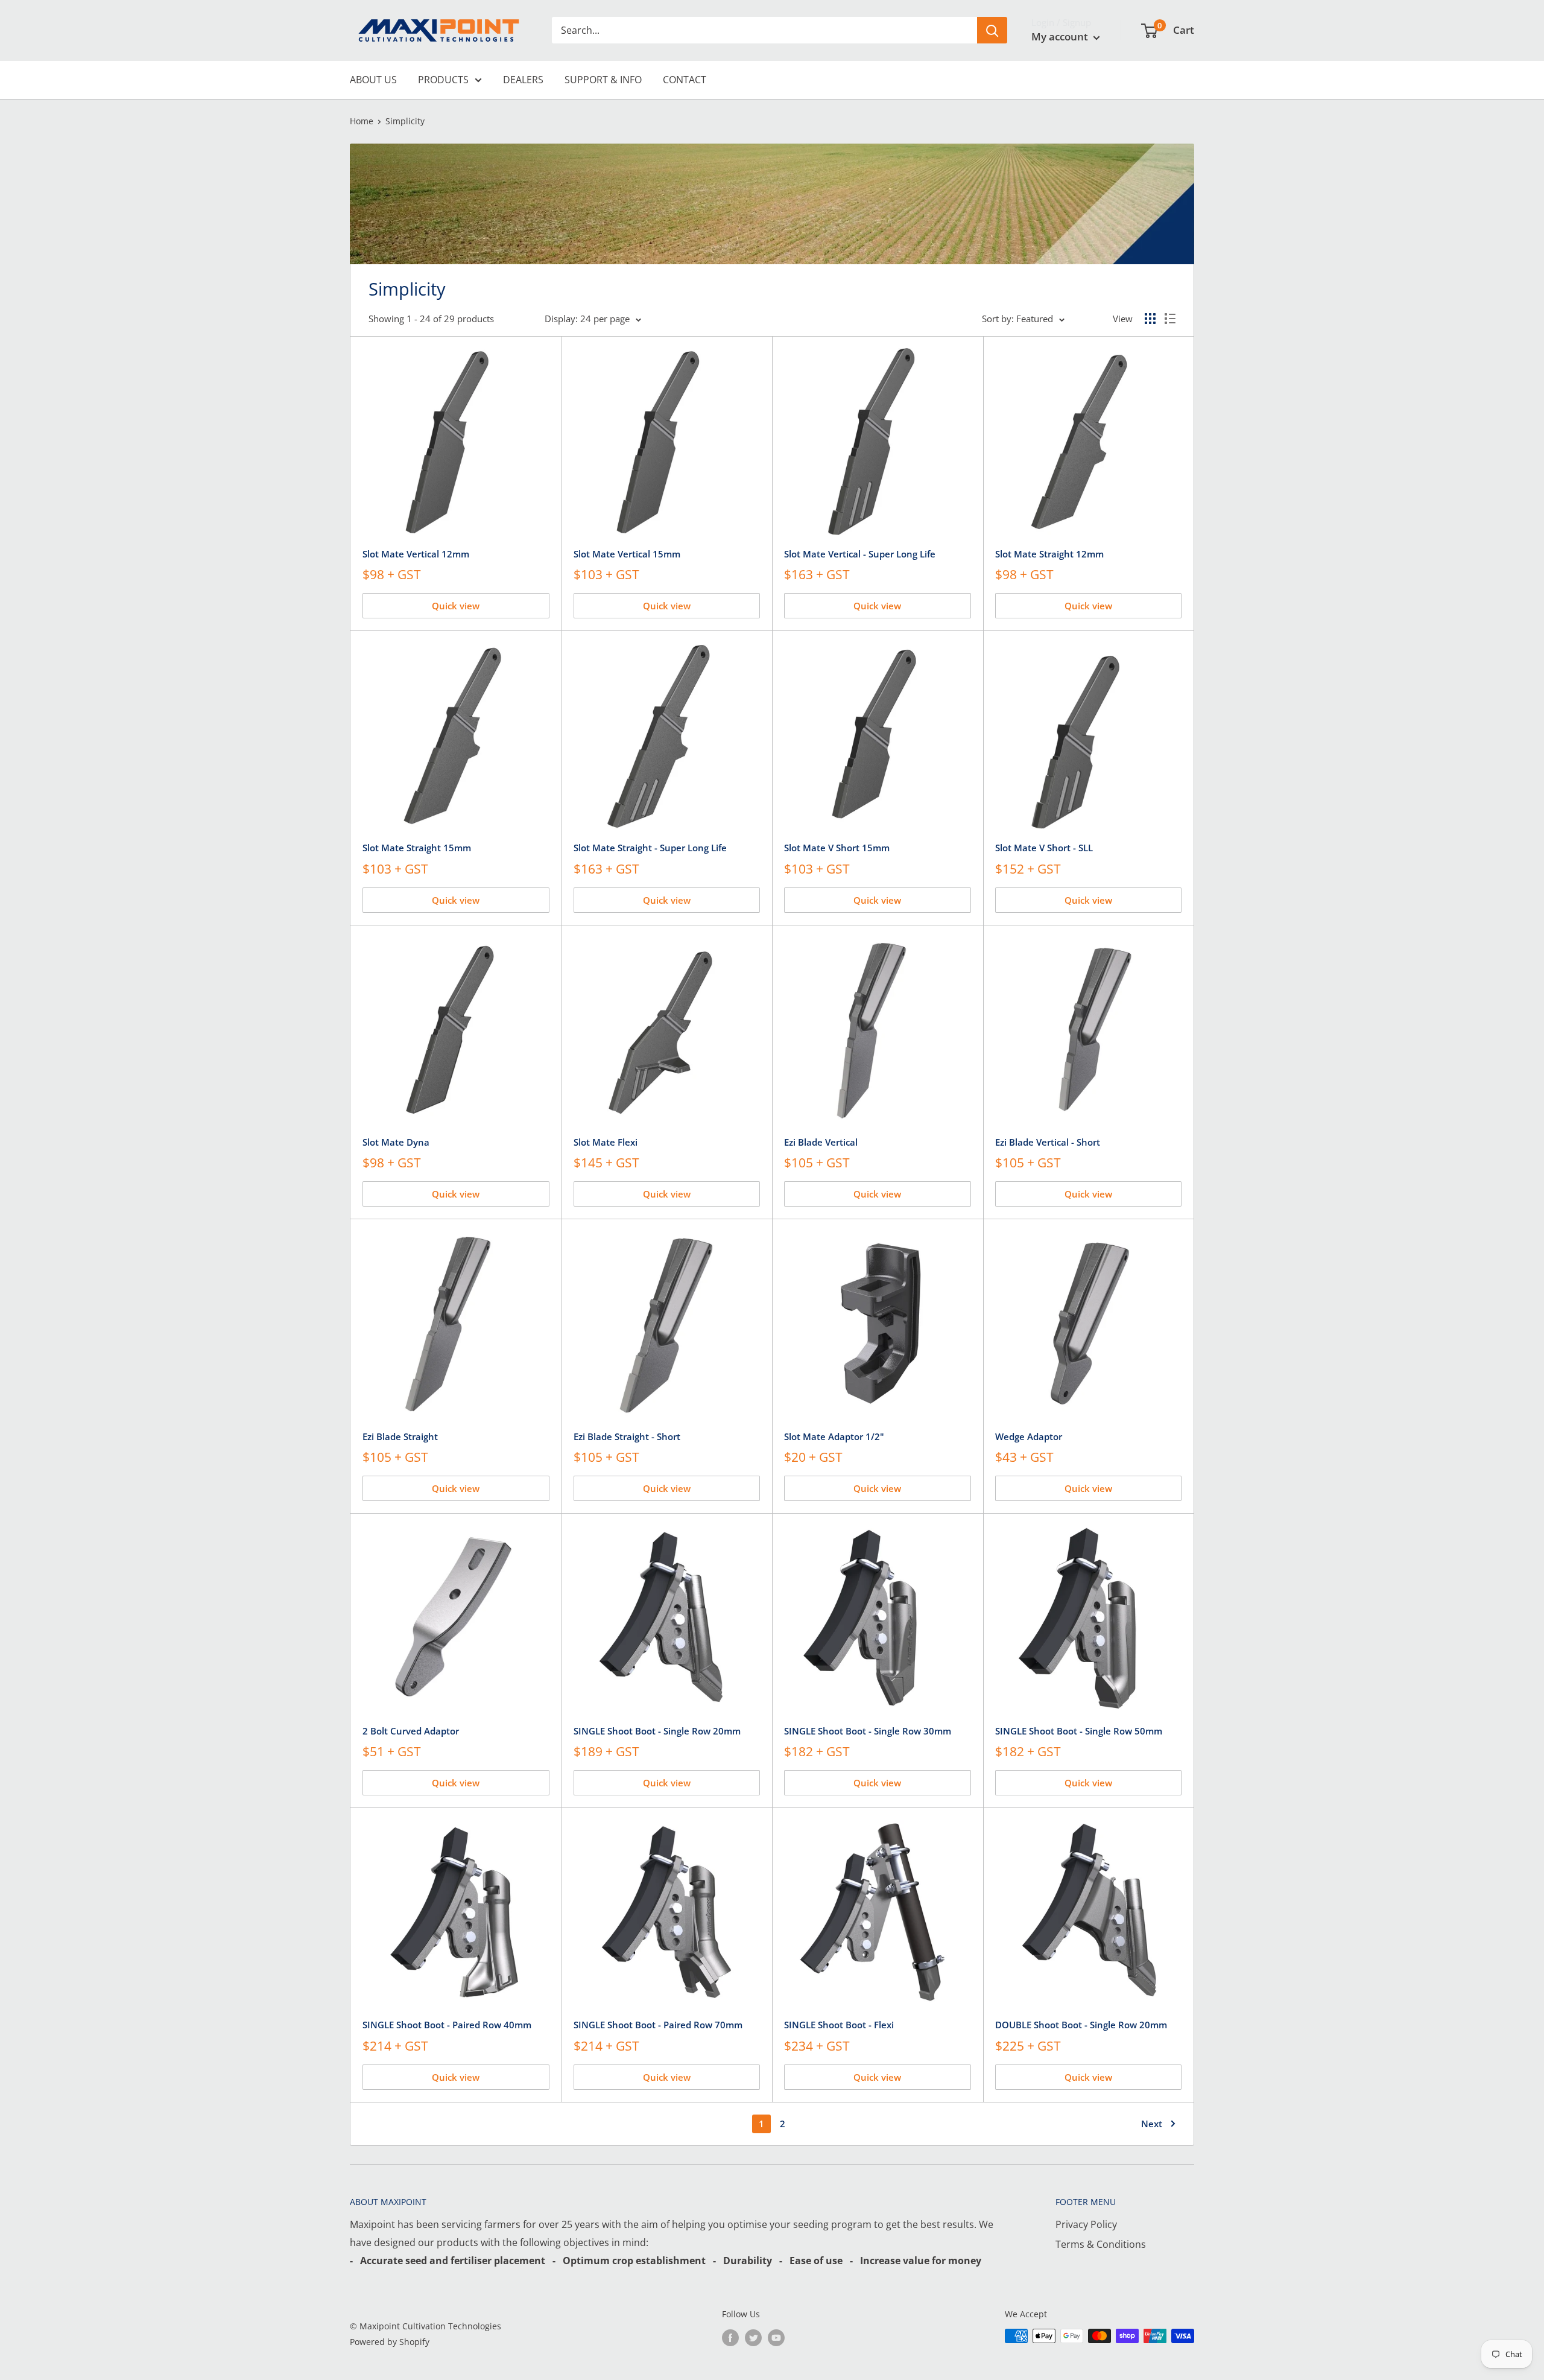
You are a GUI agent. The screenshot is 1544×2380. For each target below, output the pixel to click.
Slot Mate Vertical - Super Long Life (860, 554)
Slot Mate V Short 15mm (837, 848)
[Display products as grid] (1150, 319)
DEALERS (523, 80)
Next (1152, 2124)
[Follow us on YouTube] (776, 2337)
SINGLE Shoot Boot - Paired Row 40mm (447, 2025)
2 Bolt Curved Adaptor (411, 1731)
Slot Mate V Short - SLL (1044, 848)
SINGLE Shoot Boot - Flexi (839, 2025)
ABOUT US (373, 80)
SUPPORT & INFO (603, 80)
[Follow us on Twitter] (753, 2337)
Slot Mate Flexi (606, 1142)
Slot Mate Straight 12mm (1049, 554)
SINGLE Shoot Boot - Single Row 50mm (1079, 1731)
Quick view (456, 606)
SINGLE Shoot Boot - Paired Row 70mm (658, 2025)
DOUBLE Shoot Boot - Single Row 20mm (1081, 2025)
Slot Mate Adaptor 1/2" (834, 1436)
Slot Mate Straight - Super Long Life (650, 848)
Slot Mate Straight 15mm (417, 848)
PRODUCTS (443, 80)
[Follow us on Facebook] (730, 2337)
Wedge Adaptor (1029, 1436)
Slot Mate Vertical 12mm (416, 554)
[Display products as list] (1170, 319)
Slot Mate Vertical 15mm (627, 554)
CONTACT (685, 80)
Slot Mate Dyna (396, 1142)
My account (1061, 36)
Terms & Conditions (1101, 2244)
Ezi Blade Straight (400, 1436)
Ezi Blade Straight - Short (627, 1436)
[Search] (992, 30)
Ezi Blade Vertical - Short (1048, 1142)
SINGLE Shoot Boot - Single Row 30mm (868, 1731)
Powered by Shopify (390, 2342)
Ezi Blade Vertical (821, 1142)
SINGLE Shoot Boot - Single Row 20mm (657, 1731)
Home (362, 121)
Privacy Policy (1086, 2224)
